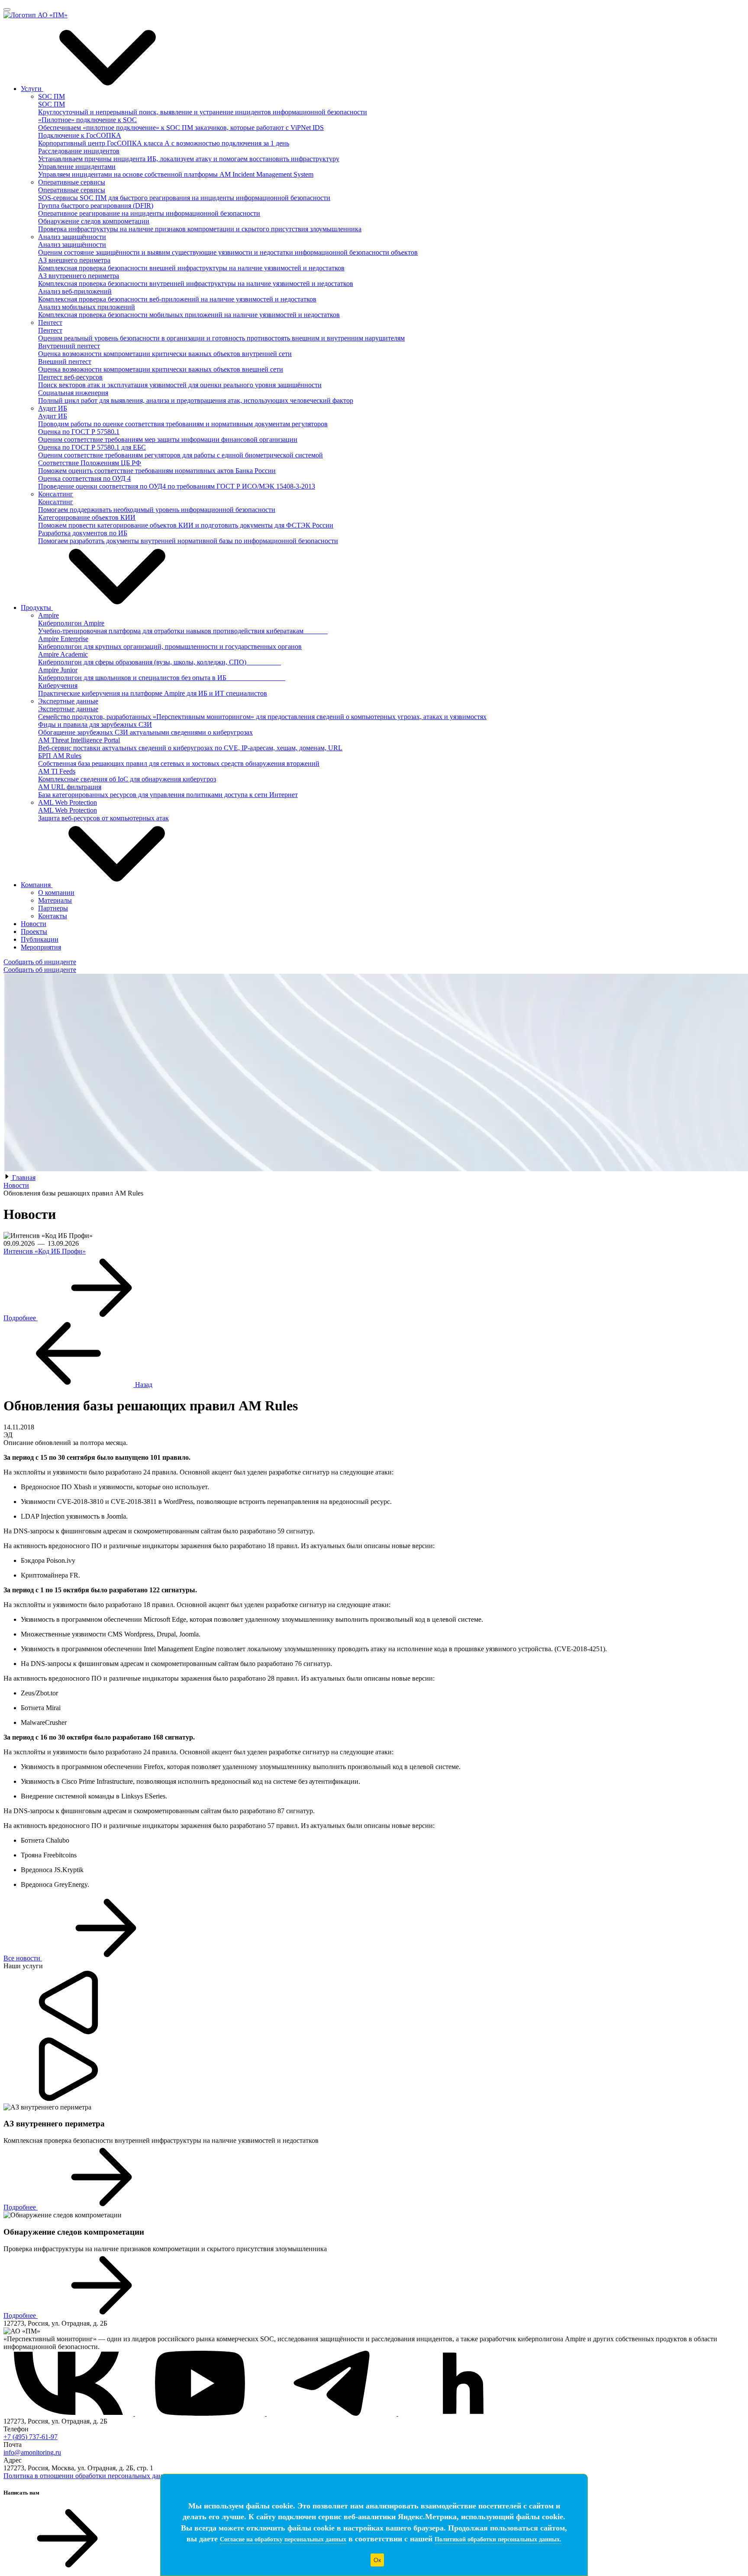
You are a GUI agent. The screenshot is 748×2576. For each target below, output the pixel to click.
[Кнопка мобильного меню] (7, 10)
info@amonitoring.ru (32, 2452)
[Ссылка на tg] (332, 2413)
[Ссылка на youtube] (201, 2413)
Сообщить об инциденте (40, 962)
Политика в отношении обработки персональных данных (89, 2476)
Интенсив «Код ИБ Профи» (45, 1251)
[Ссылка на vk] (69, 2413)
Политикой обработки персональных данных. (498, 2539)
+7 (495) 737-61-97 (31, 2437)
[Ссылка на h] (463, 2413)
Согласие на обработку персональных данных (283, 2539)
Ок (377, 2560)
